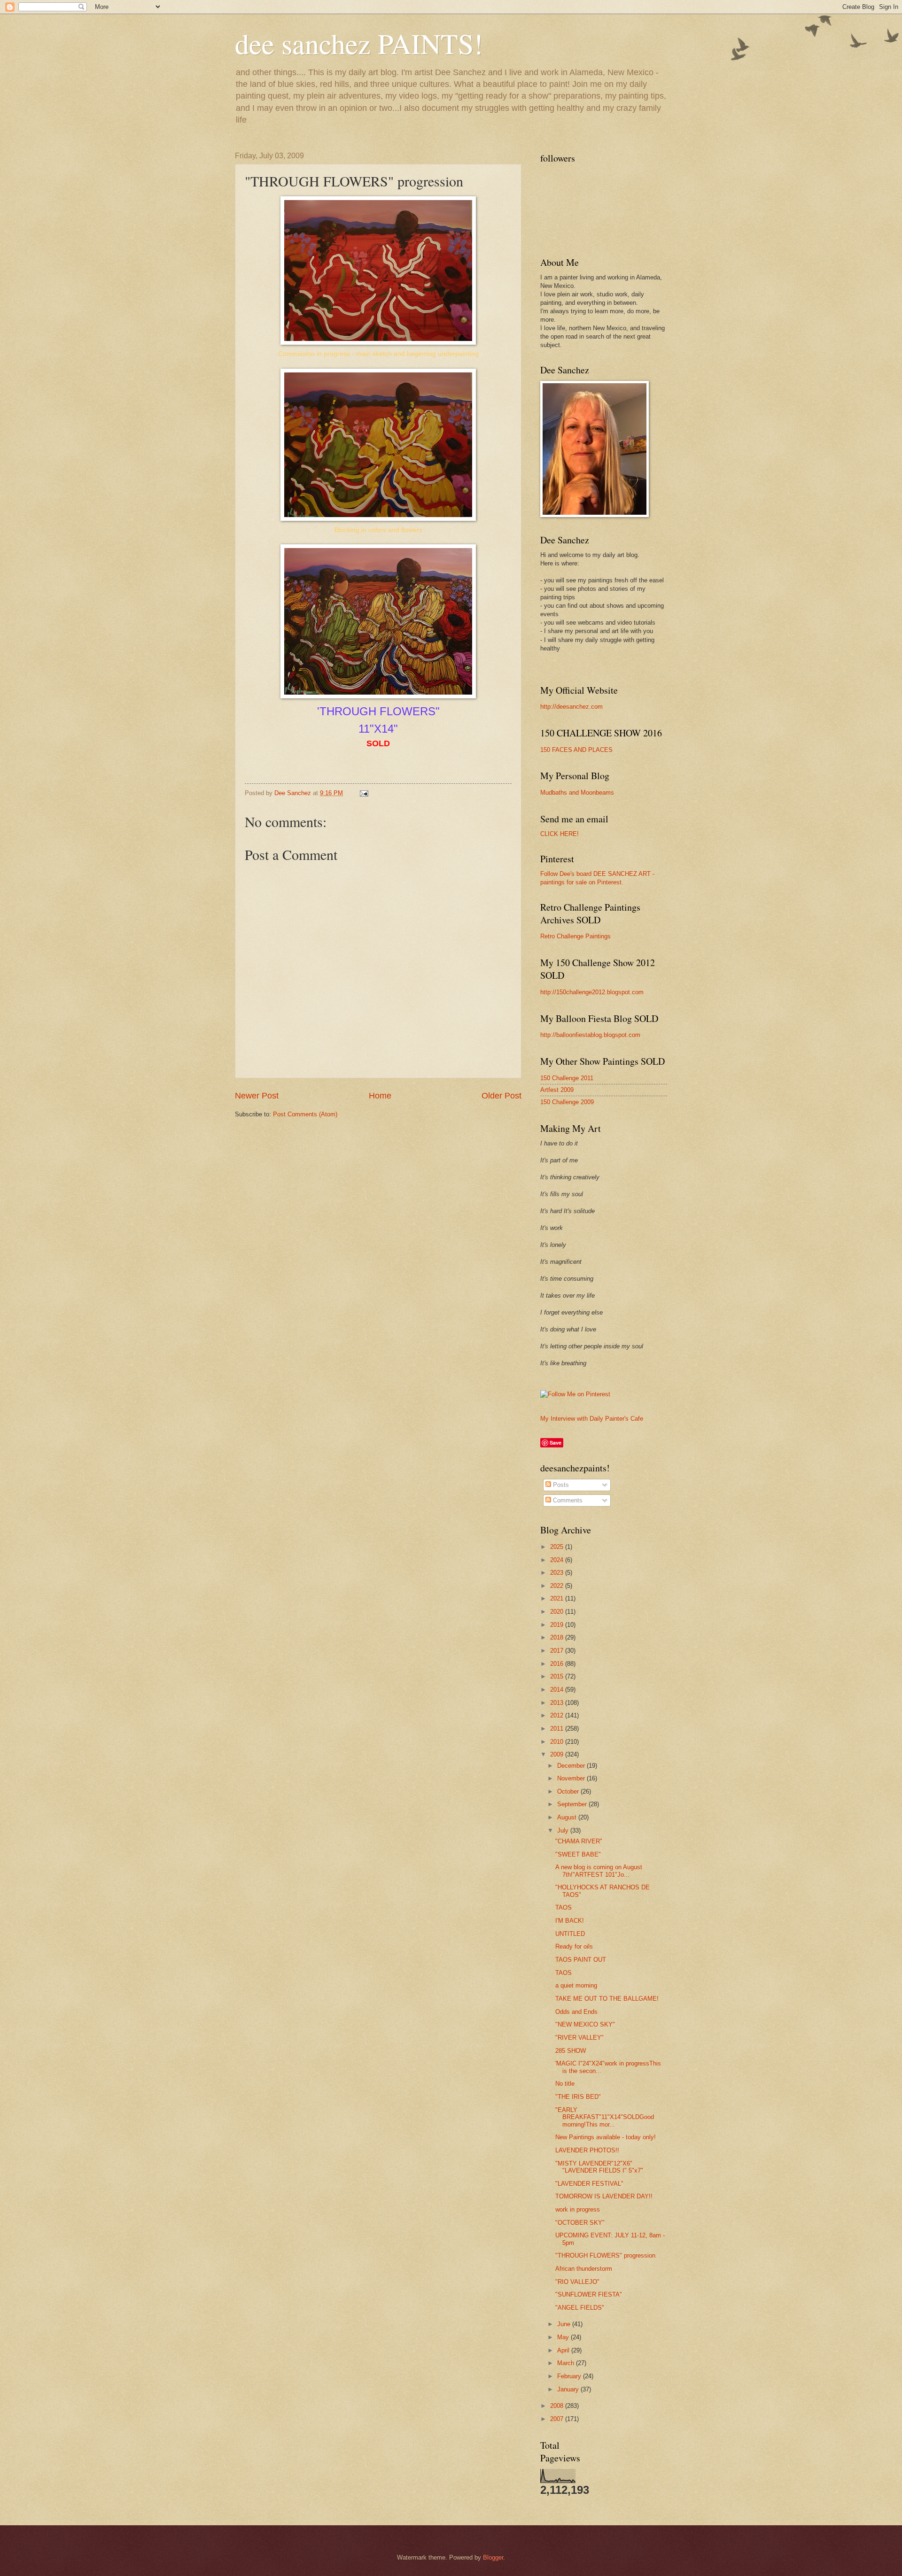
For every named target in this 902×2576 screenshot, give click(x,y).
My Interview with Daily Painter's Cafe (592, 1419)
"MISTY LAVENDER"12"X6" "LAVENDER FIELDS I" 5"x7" (599, 2167)
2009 (558, 1754)
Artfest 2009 (557, 1090)
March (567, 2363)
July (564, 1830)
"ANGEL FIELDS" (580, 2308)
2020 (558, 1612)
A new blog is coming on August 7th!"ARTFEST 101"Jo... (599, 1871)
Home (380, 1096)
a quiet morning (576, 1985)
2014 (558, 1690)
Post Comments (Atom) (305, 1114)
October (569, 1791)
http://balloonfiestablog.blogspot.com (590, 1035)
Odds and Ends (576, 2012)
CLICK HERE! (560, 834)
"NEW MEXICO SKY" (585, 2024)
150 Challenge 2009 (567, 1102)
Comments (567, 1500)
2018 (558, 1637)
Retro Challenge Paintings (575, 936)
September (573, 1804)
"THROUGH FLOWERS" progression (605, 2255)
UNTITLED (570, 1934)
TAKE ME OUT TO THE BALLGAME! (607, 1999)
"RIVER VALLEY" (579, 2038)
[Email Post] (364, 793)
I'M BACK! (570, 1921)
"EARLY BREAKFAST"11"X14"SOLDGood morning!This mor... (605, 2117)
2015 (558, 1676)
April (564, 2350)
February (570, 2376)
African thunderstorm (584, 2269)
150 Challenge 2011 (567, 1078)
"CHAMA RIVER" (579, 1841)
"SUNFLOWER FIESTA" (589, 2294)
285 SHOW (571, 2051)
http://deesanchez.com (572, 707)
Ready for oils (574, 1946)
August (568, 1817)
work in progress (578, 2209)
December (572, 1766)
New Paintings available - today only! (606, 2137)
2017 (558, 1651)
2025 (558, 1547)
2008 (558, 2406)
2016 (558, 1664)
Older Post (502, 1096)
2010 (558, 1742)
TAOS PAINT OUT (581, 1960)
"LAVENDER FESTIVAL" (589, 2184)
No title (565, 2084)
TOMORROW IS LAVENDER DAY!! (604, 2196)
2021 (558, 1598)
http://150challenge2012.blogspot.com (592, 992)
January (569, 2389)
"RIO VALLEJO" (577, 2282)
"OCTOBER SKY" (580, 2223)
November (572, 1778)
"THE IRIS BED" (578, 2097)
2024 (558, 1560)
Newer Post (257, 1096)
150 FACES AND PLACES (576, 750)
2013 (558, 1703)
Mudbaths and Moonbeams (577, 793)
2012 (558, 1715)
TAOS (564, 1907)
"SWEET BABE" (578, 1854)
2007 (558, 2419)
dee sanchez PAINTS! (359, 43)
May (564, 2337)
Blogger (493, 2557)
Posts (560, 1485)
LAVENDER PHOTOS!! (587, 2150)
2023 (558, 1573)
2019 (558, 1625)
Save (556, 1443)
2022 (558, 1586)
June (565, 2324)
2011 (558, 1729)
